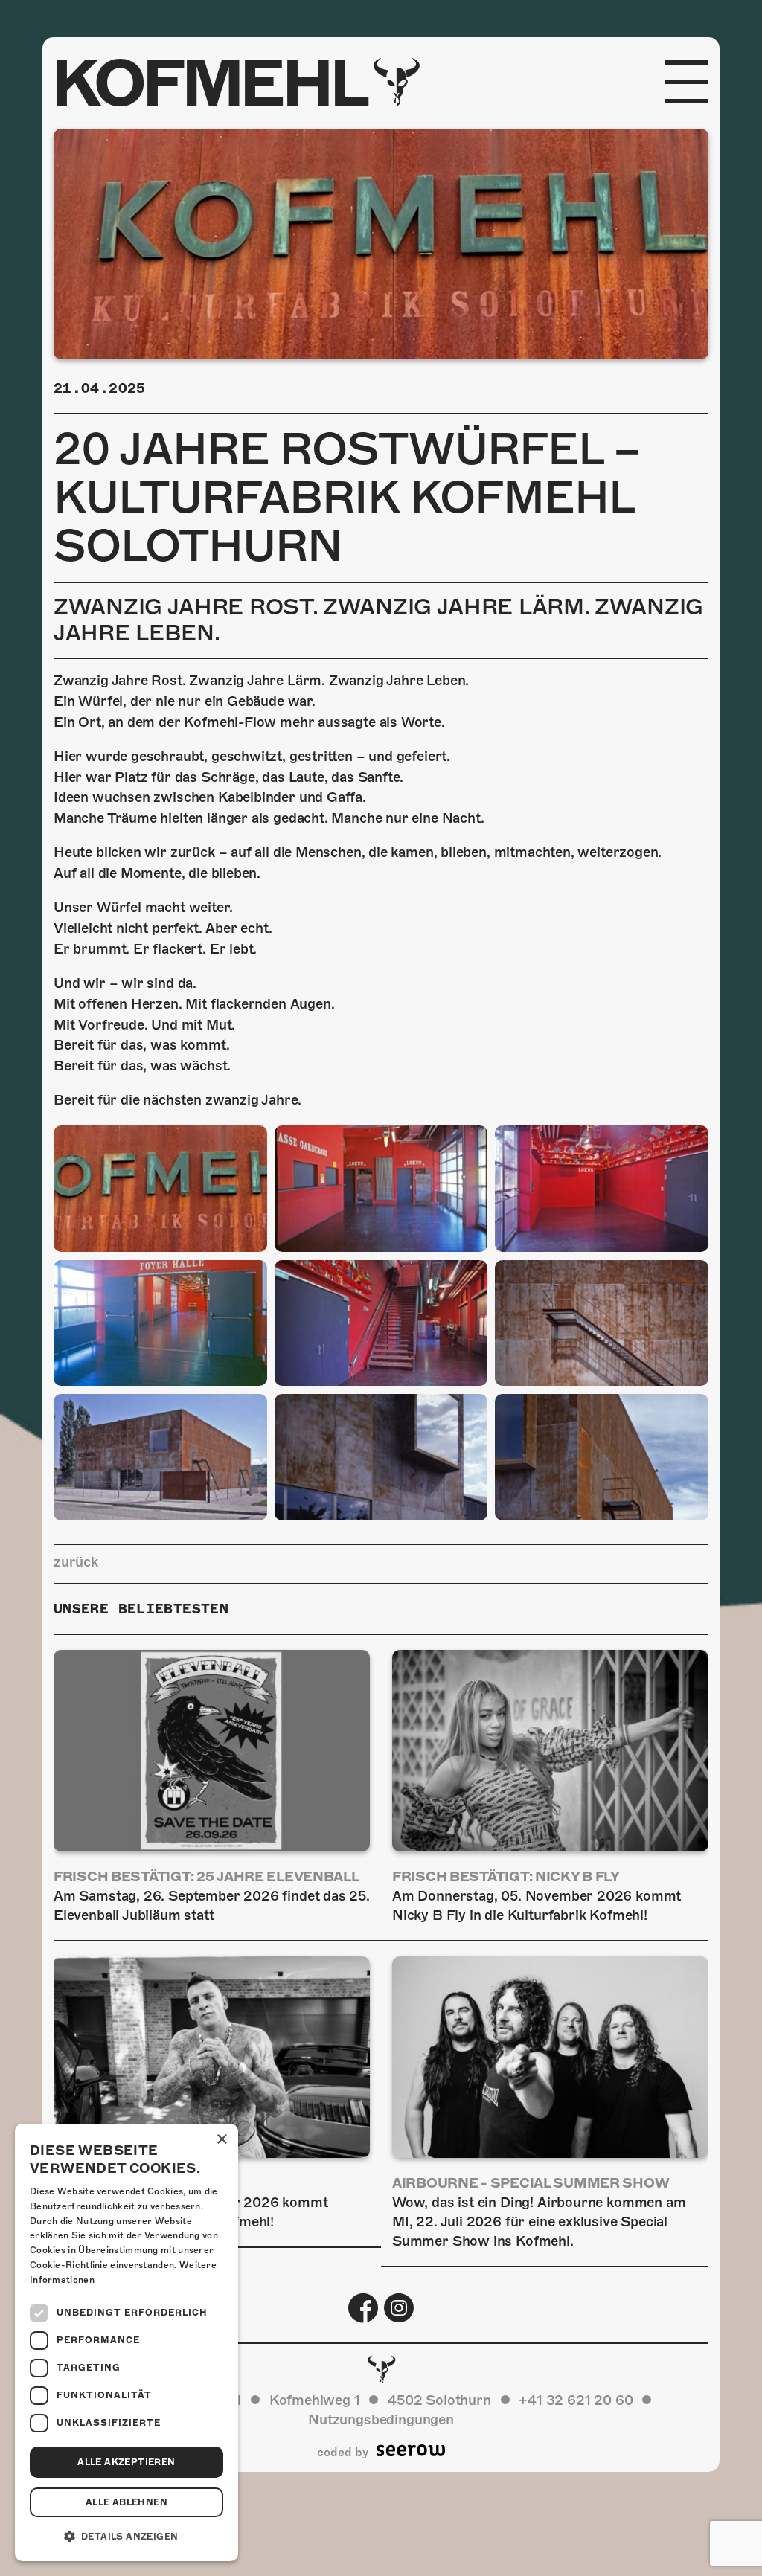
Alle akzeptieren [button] (126, 2462)
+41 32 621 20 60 (576, 2400)
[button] (127, 2537)
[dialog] (127, 2342)
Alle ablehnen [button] (127, 2502)
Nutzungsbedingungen (381, 2419)
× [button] (221, 2140)
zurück (76, 1562)
